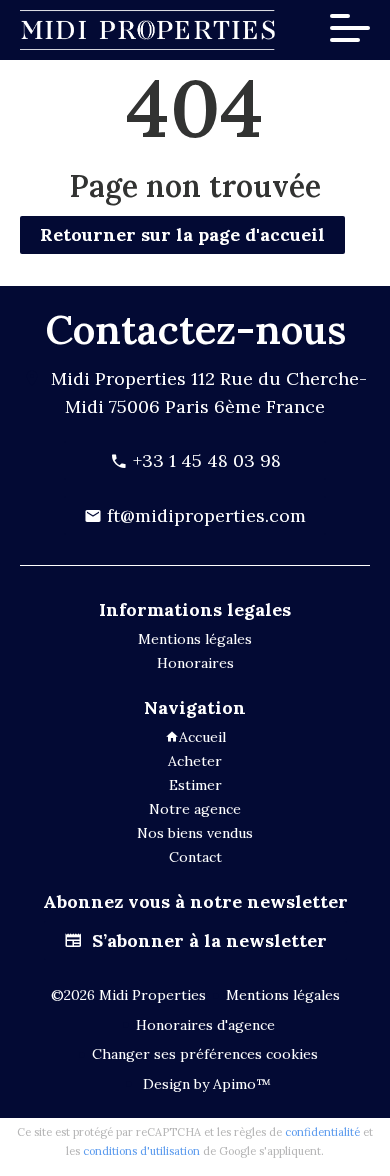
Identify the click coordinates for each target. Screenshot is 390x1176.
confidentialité (322, 1132)
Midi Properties (118, 378)
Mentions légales (283, 995)
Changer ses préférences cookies (205, 1054)
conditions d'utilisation (141, 1151)
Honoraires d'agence (205, 1025)
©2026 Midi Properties (128, 995)
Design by (205, 1084)
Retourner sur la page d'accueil (182, 234)
